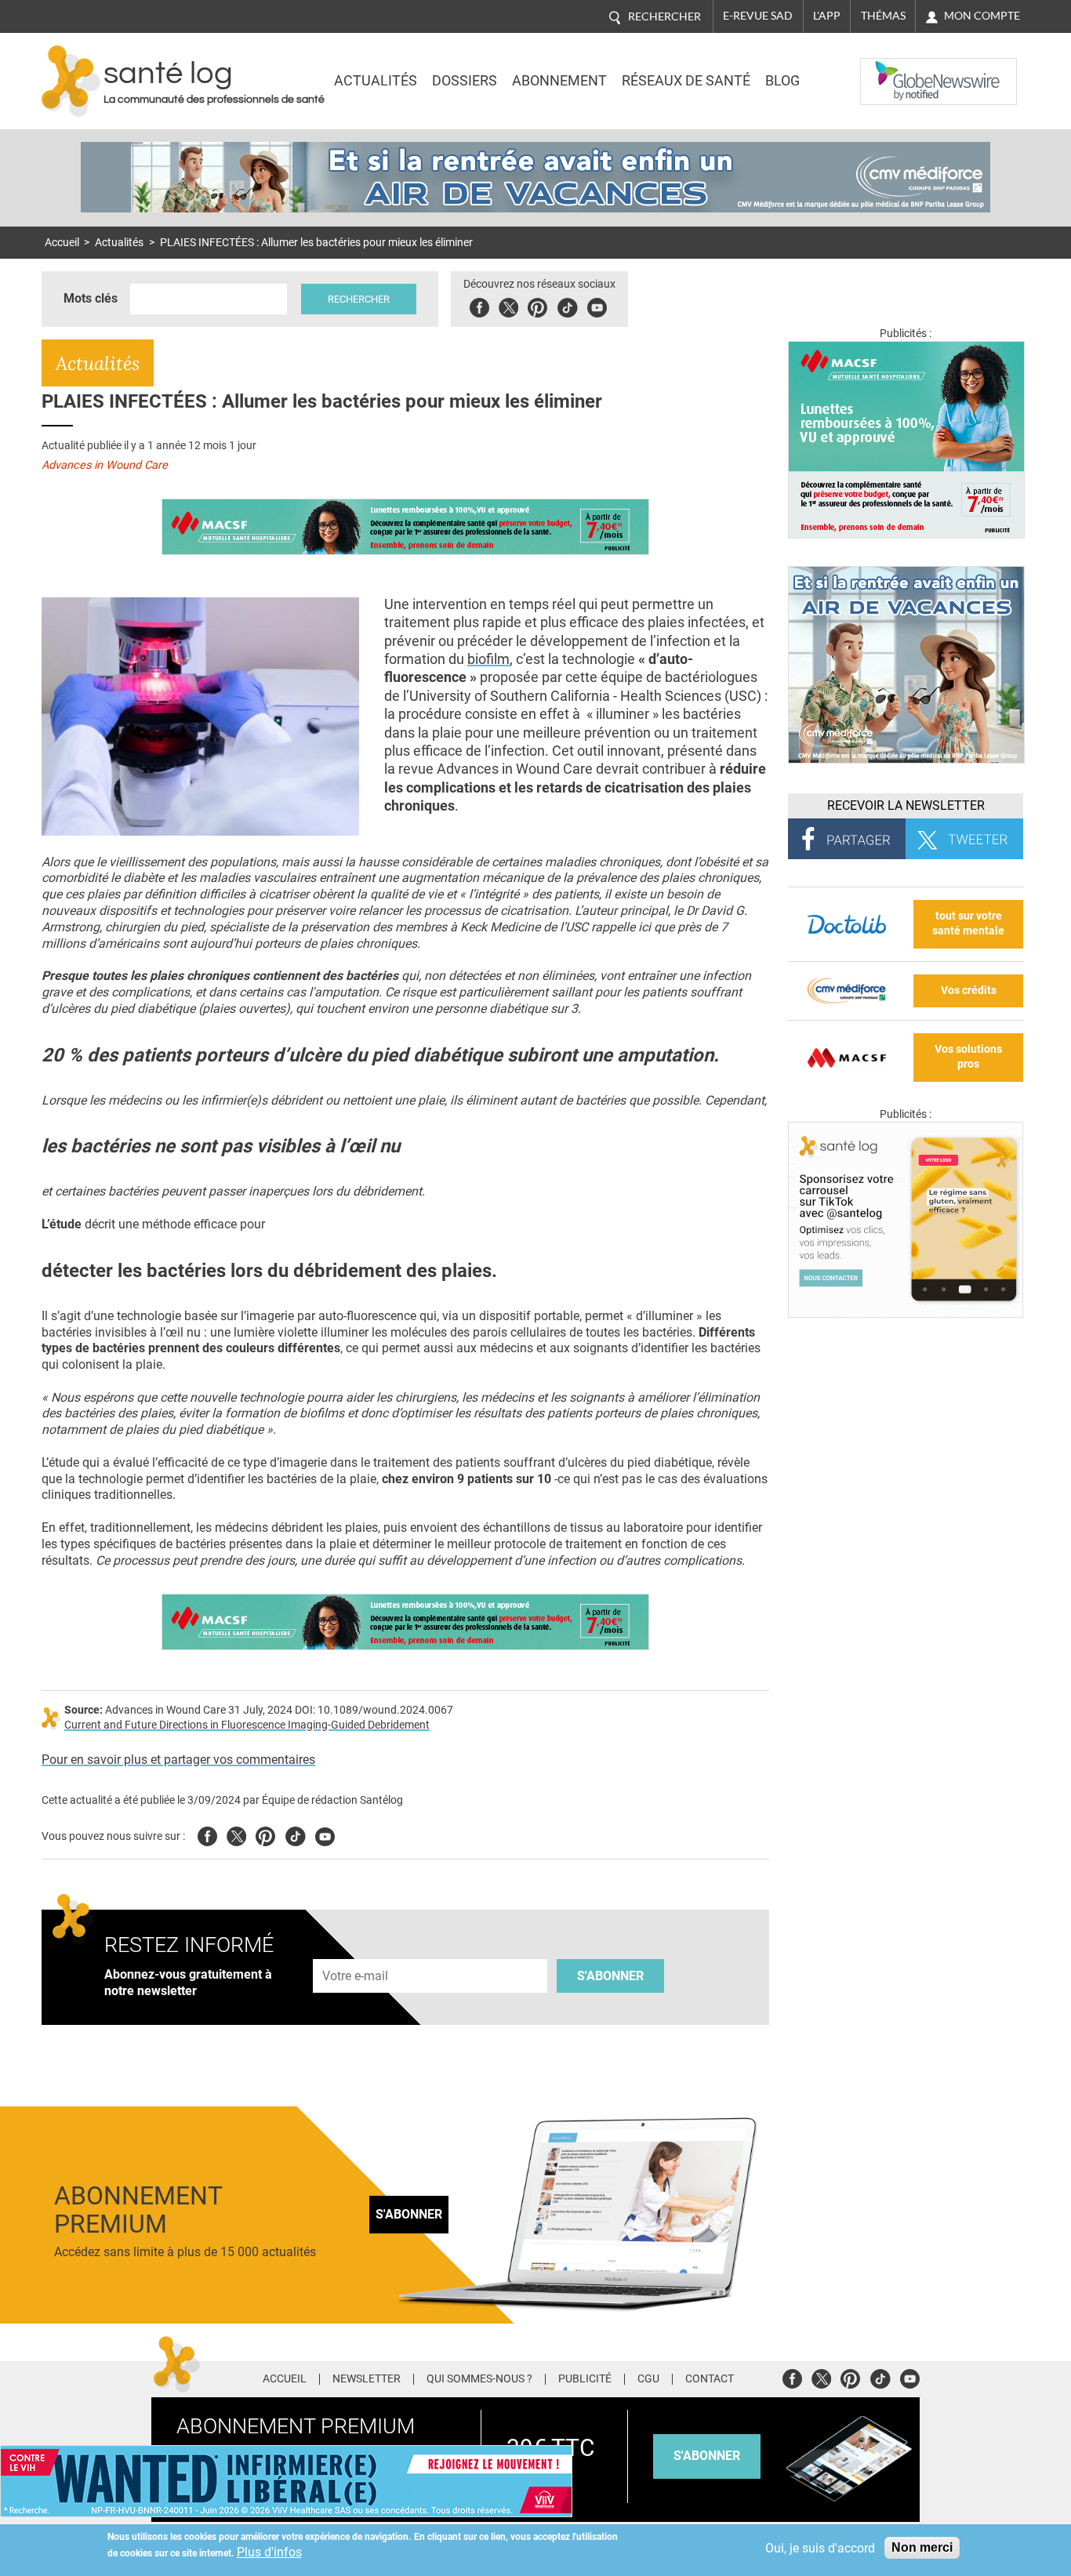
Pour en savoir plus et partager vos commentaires (178, 1760)
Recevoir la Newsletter (906, 805)
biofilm (488, 659)
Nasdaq (891, 70)
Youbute (597, 305)
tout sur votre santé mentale (968, 923)
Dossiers (465, 81)
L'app (827, 16)
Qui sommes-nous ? (479, 2379)
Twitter (508, 305)
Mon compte (982, 16)
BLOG (782, 81)
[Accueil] (71, 81)
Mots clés (91, 298)
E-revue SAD (758, 16)
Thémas (883, 16)
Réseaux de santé (686, 81)
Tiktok (567, 305)
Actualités (376, 81)
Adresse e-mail (356, 1950)
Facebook (479, 305)
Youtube (325, 1834)
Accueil (62, 243)
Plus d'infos (269, 2552)
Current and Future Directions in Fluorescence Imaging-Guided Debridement (247, 1725)
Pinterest (537, 305)
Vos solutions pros (968, 1057)
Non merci (922, 2547)
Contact (710, 2379)
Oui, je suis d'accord (820, 2548)
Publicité (585, 2379)
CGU (648, 2379)
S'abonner (610, 1976)
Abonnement (559, 81)
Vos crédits (969, 990)
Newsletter (367, 2379)
